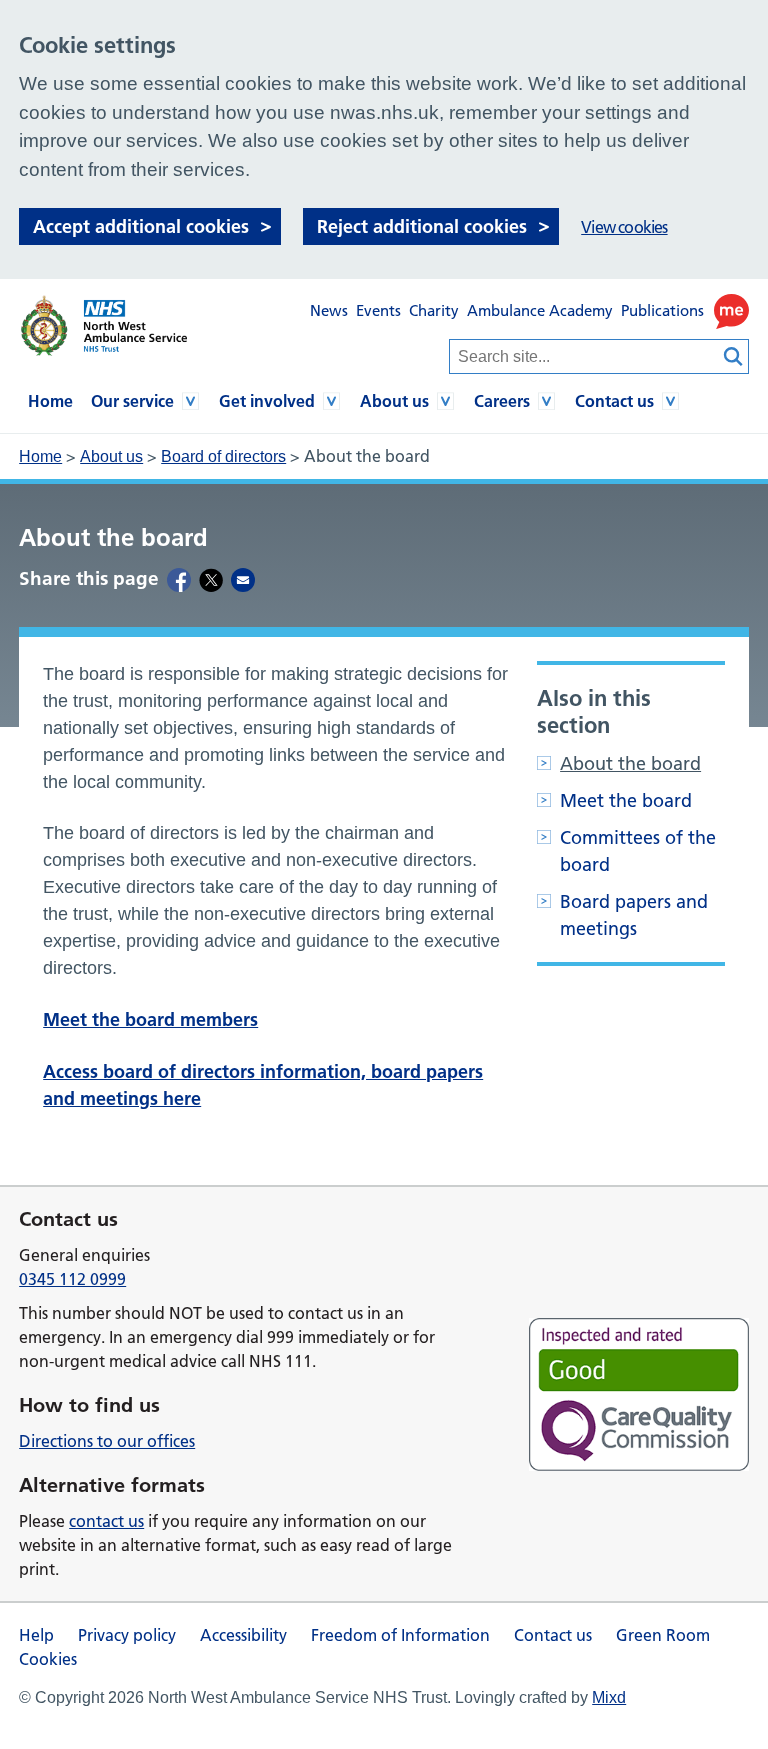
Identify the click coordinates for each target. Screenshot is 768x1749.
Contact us (614, 401)
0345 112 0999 (72, 1279)
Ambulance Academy (540, 310)
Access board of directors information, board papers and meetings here (263, 1085)
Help (36, 1635)
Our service (132, 401)
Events (378, 310)
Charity (434, 310)
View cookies (624, 227)
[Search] (734, 356)
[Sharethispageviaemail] (243, 579)
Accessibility (243, 1635)
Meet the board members (150, 1019)
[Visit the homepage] (103, 326)
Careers (502, 401)
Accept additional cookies (141, 226)
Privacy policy (127, 1635)
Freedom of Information (400, 1635)
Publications (662, 310)
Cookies (48, 1659)
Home (50, 401)
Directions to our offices (107, 1441)
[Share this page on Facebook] (179, 579)
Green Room (663, 1635)
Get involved (267, 401)
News (329, 310)
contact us (106, 1521)
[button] (731, 311)
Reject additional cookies (422, 226)
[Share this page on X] (211, 579)
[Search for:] (584, 356)
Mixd (609, 1697)
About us (394, 401)
